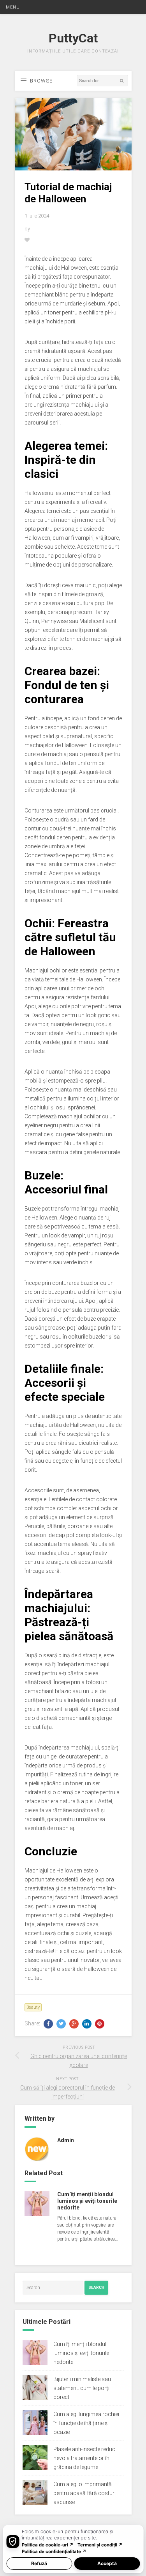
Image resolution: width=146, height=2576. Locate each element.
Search (96, 2287)
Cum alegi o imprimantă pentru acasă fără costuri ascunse (84, 2493)
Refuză (39, 2563)
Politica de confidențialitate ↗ (54, 2551)
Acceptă (107, 2563)
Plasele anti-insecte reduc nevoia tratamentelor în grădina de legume (84, 2458)
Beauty (33, 2007)
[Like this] (27, 240)
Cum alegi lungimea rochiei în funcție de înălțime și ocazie (86, 2423)
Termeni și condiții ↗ (100, 2545)
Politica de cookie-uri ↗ (48, 2545)
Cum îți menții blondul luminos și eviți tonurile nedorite (87, 2201)
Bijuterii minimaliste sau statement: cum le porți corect (82, 2388)
